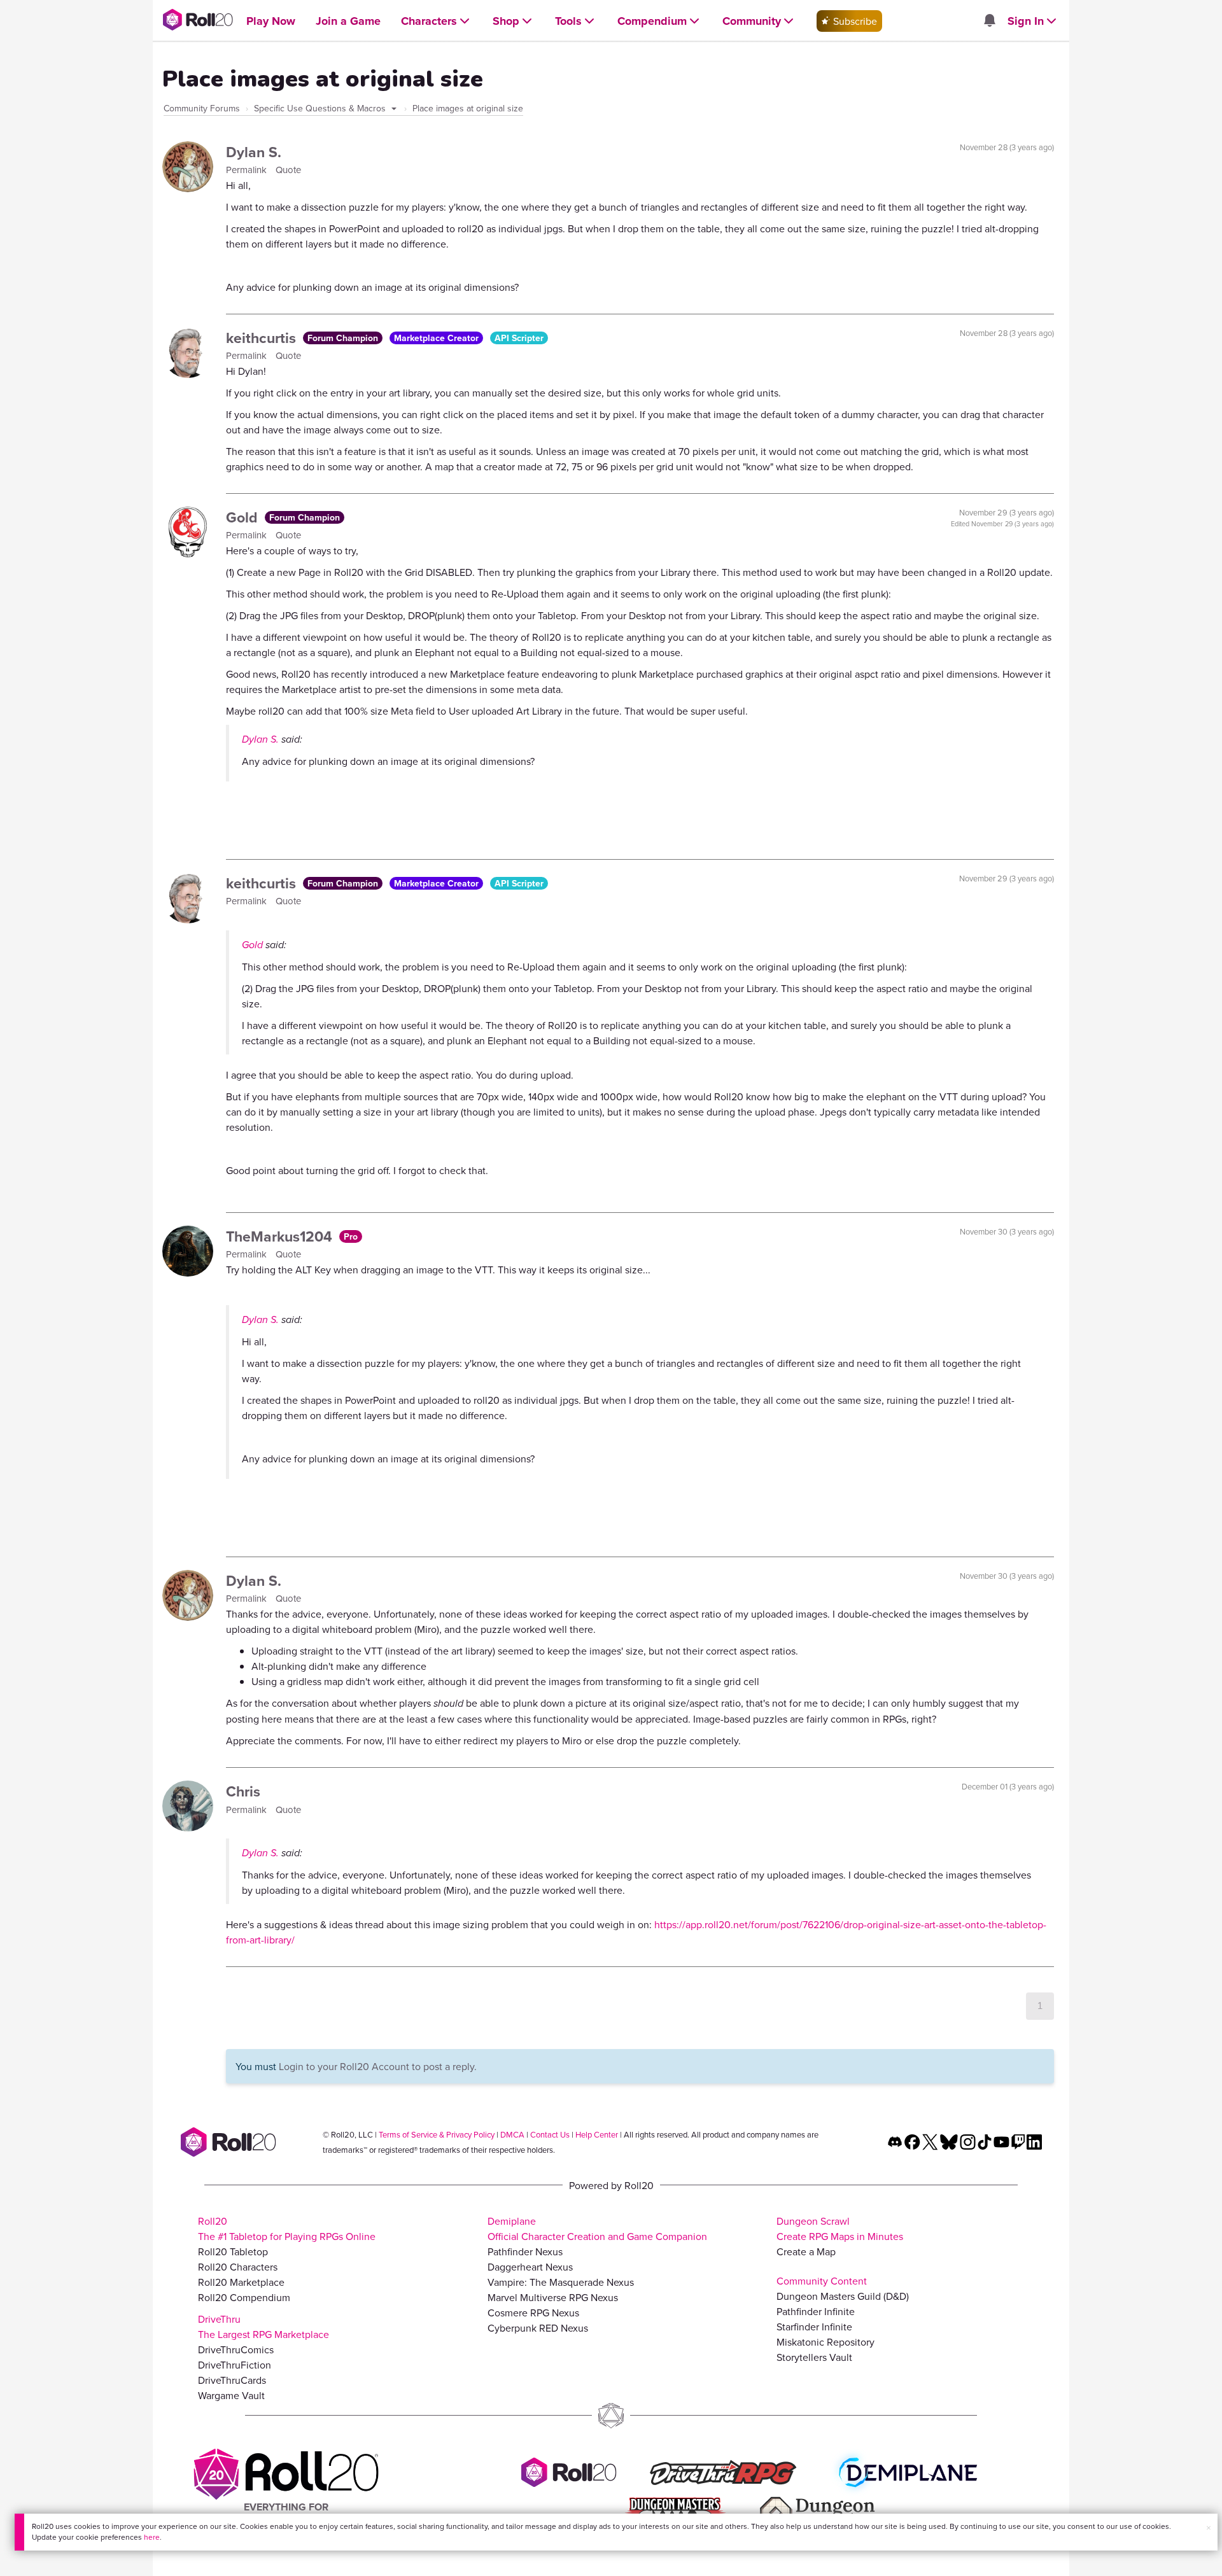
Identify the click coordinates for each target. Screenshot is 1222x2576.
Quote (288, 170)
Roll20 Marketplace (241, 2282)
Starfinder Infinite (814, 2327)
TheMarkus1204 (281, 1236)
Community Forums (202, 108)
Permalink (248, 170)
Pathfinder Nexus (525, 2251)
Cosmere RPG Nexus (533, 2313)
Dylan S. (254, 152)
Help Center (597, 2134)
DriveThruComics (236, 2349)
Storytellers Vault (814, 2357)
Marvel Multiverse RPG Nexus (553, 2297)
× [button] (1209, 2528)
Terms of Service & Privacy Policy (437, 2134)
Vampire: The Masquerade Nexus (561, 2282)
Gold (244, 517)
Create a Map (806, 2251)
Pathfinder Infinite (816, 2311)
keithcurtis (263, 338)
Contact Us (550, 2134)
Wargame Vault (231, 2395)
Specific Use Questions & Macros (321, 108)
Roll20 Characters (238, 2267)
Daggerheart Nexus (530, 2267)
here (152, 2537)
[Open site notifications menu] (989, 21)
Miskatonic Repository (825, 2342)
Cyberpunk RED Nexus (538, 2328)
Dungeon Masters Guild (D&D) (843, 2296)
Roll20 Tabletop (233, 2251)
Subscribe (854, 21)
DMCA (512, 2134)
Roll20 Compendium (244, 2297)
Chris (243, 1791)
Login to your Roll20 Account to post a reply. (378, 2066)
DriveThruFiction (235, 2365)
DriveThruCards (232, 2380)
